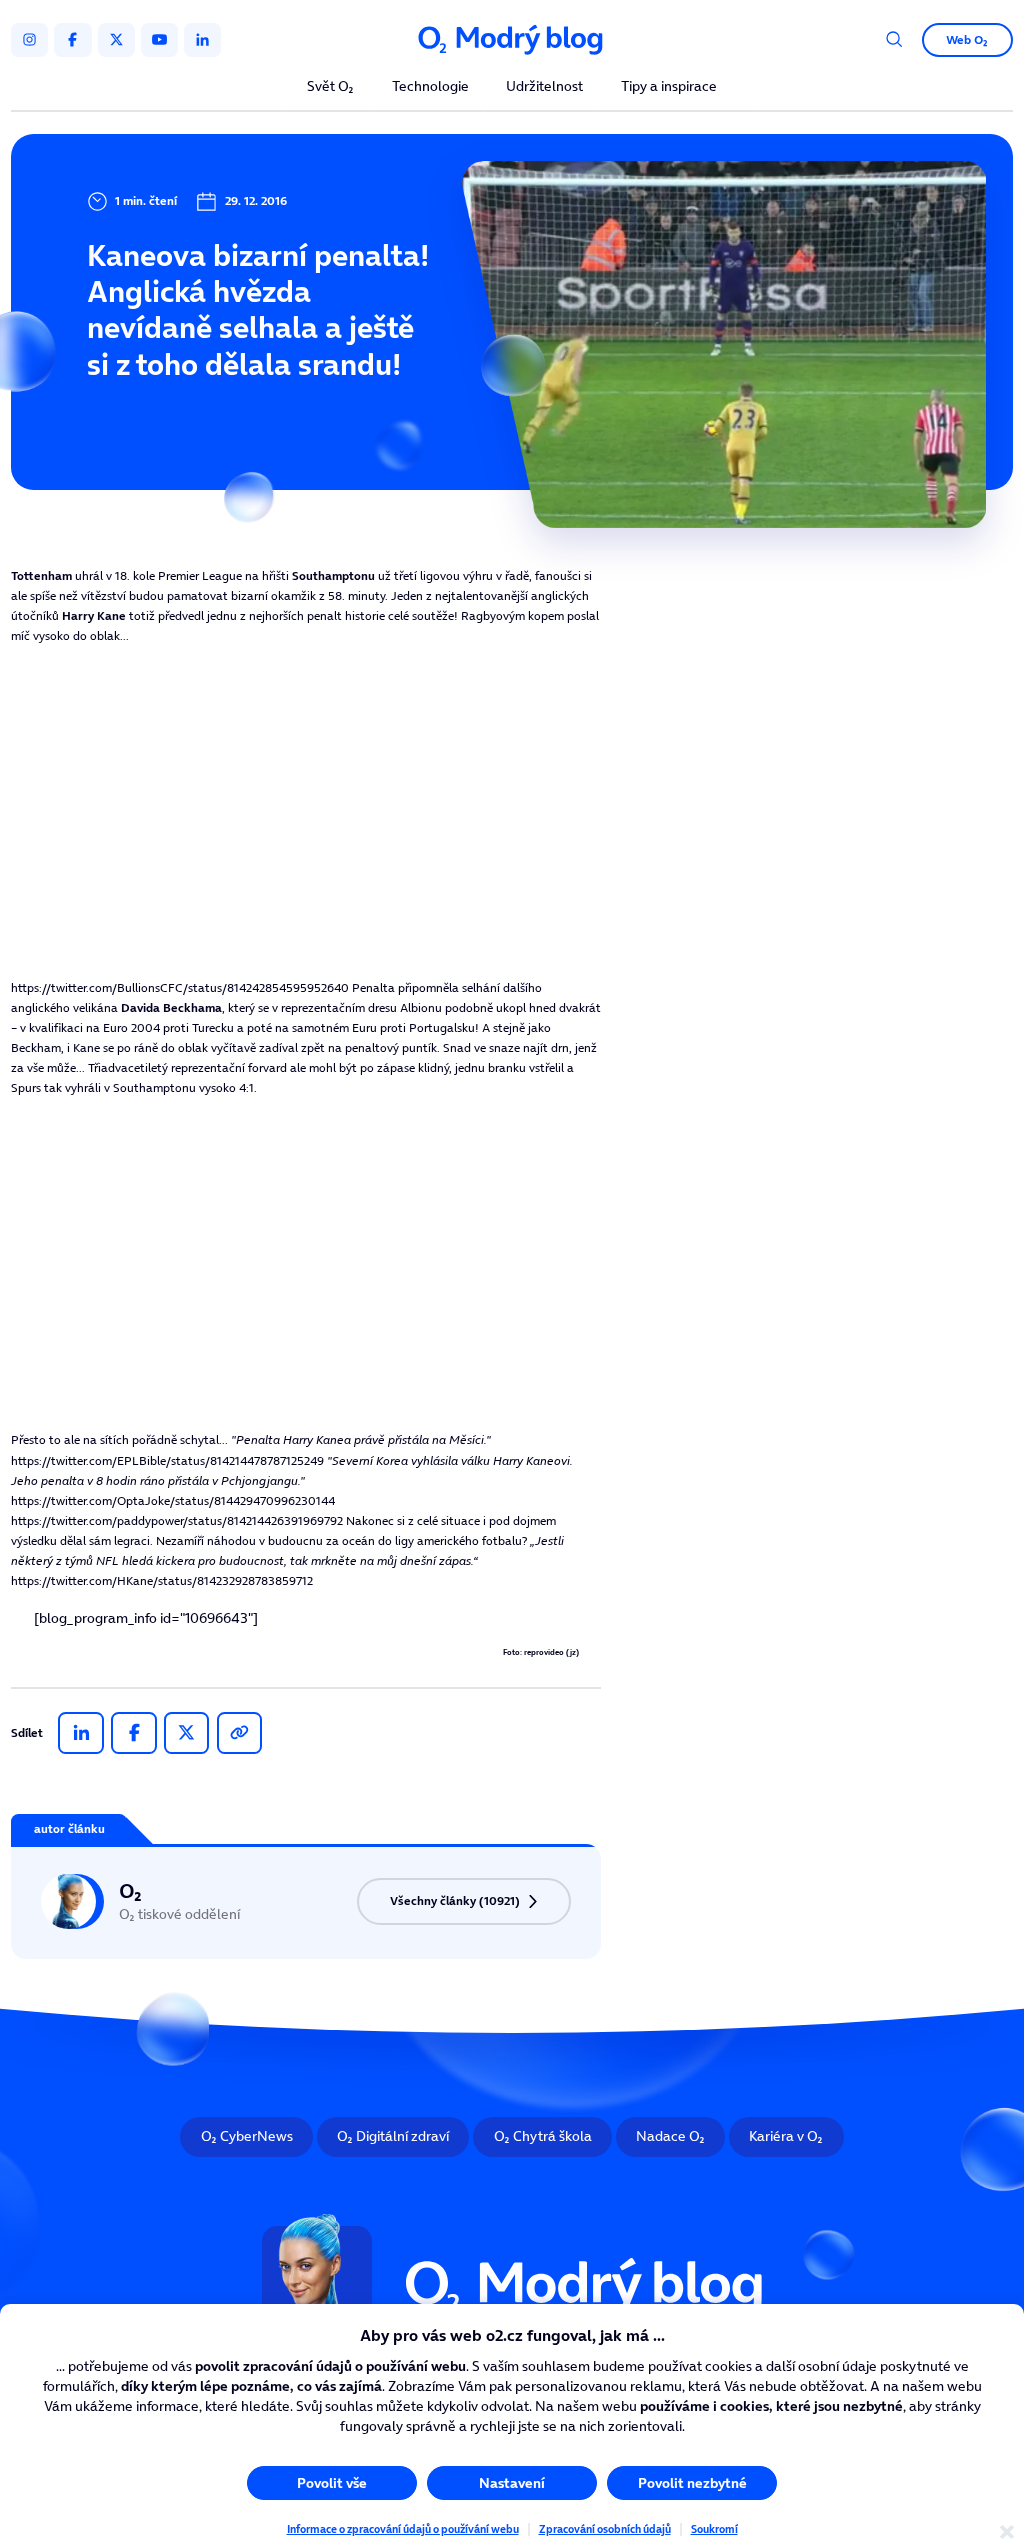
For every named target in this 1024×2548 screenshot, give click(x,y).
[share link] (239, 1733)
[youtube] (159, 40)
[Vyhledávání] (894, 39)
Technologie (430, 87)
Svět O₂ (330, 87)
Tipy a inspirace (669, 87)
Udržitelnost (544, 87)
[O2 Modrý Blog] (512, 40)
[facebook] (72, 40)
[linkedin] (202, 40)
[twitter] (116, 40)
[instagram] (29, 40)
